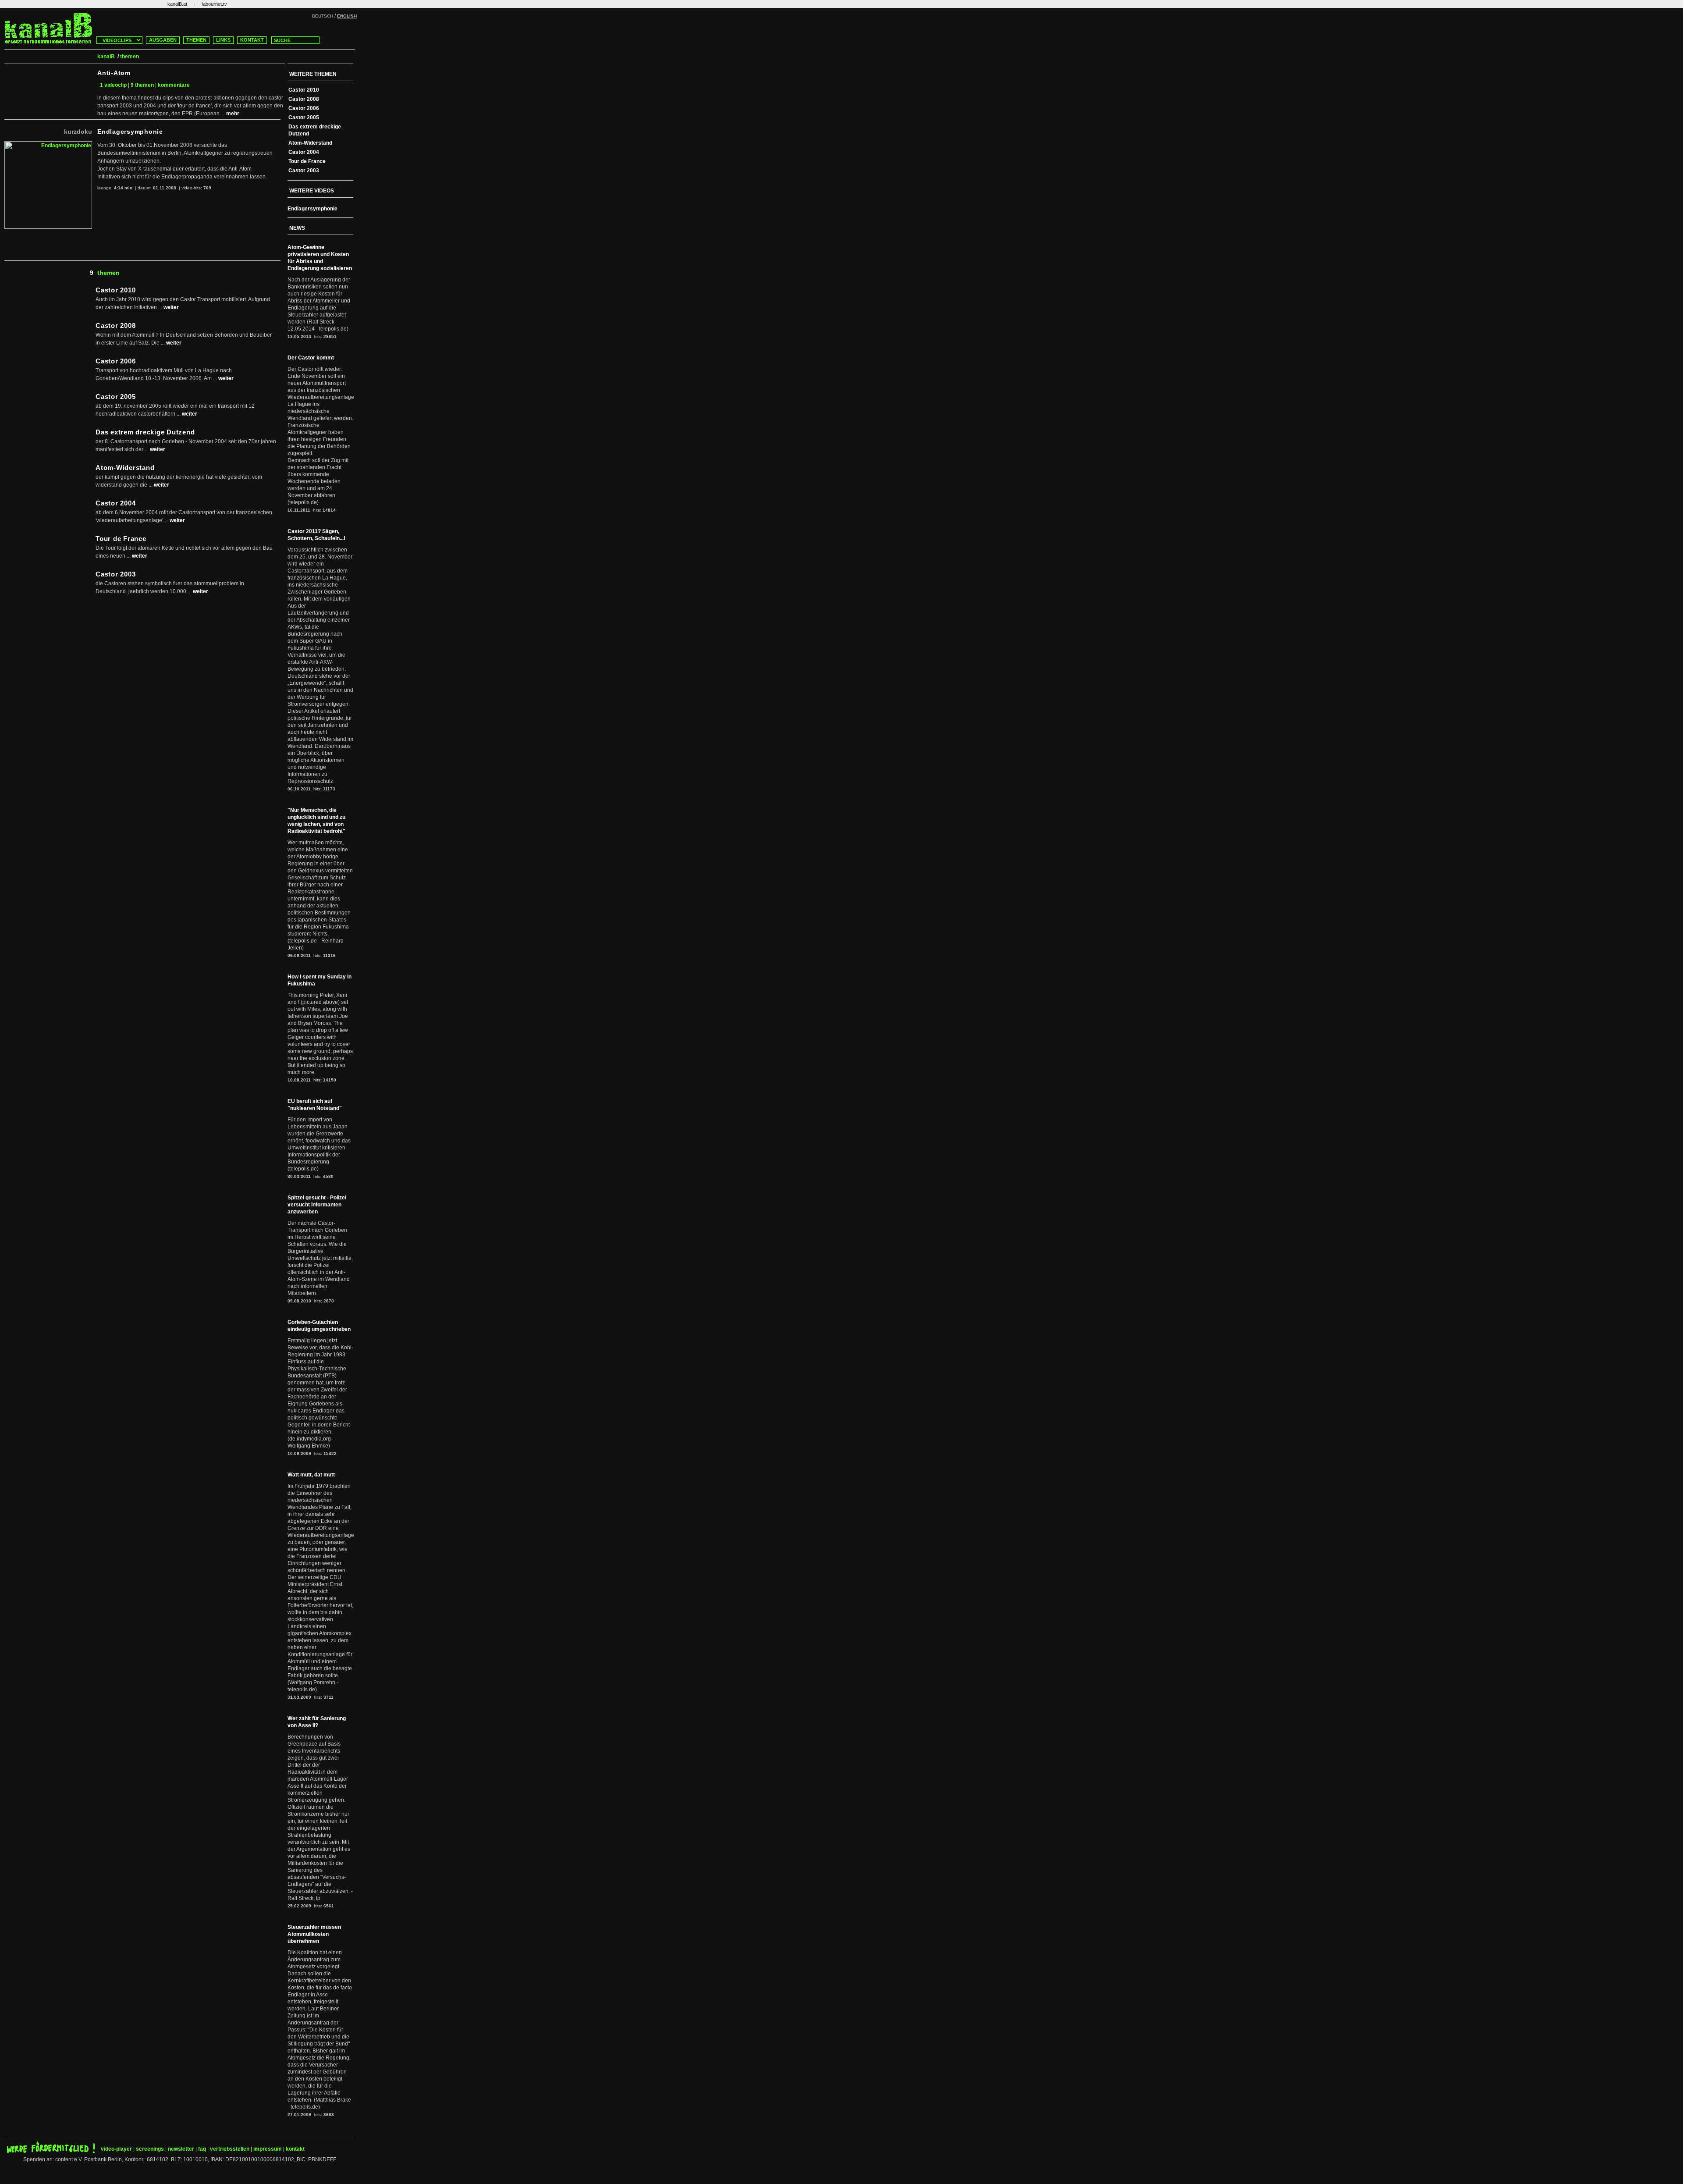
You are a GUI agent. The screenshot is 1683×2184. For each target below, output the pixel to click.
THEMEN (196, 40)
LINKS (223, 40)
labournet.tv (215, 4)
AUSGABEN (163, 40)
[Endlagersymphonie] (48, 145)
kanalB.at (177, 4)
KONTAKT (252, 40)
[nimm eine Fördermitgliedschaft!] (51, 2152)
